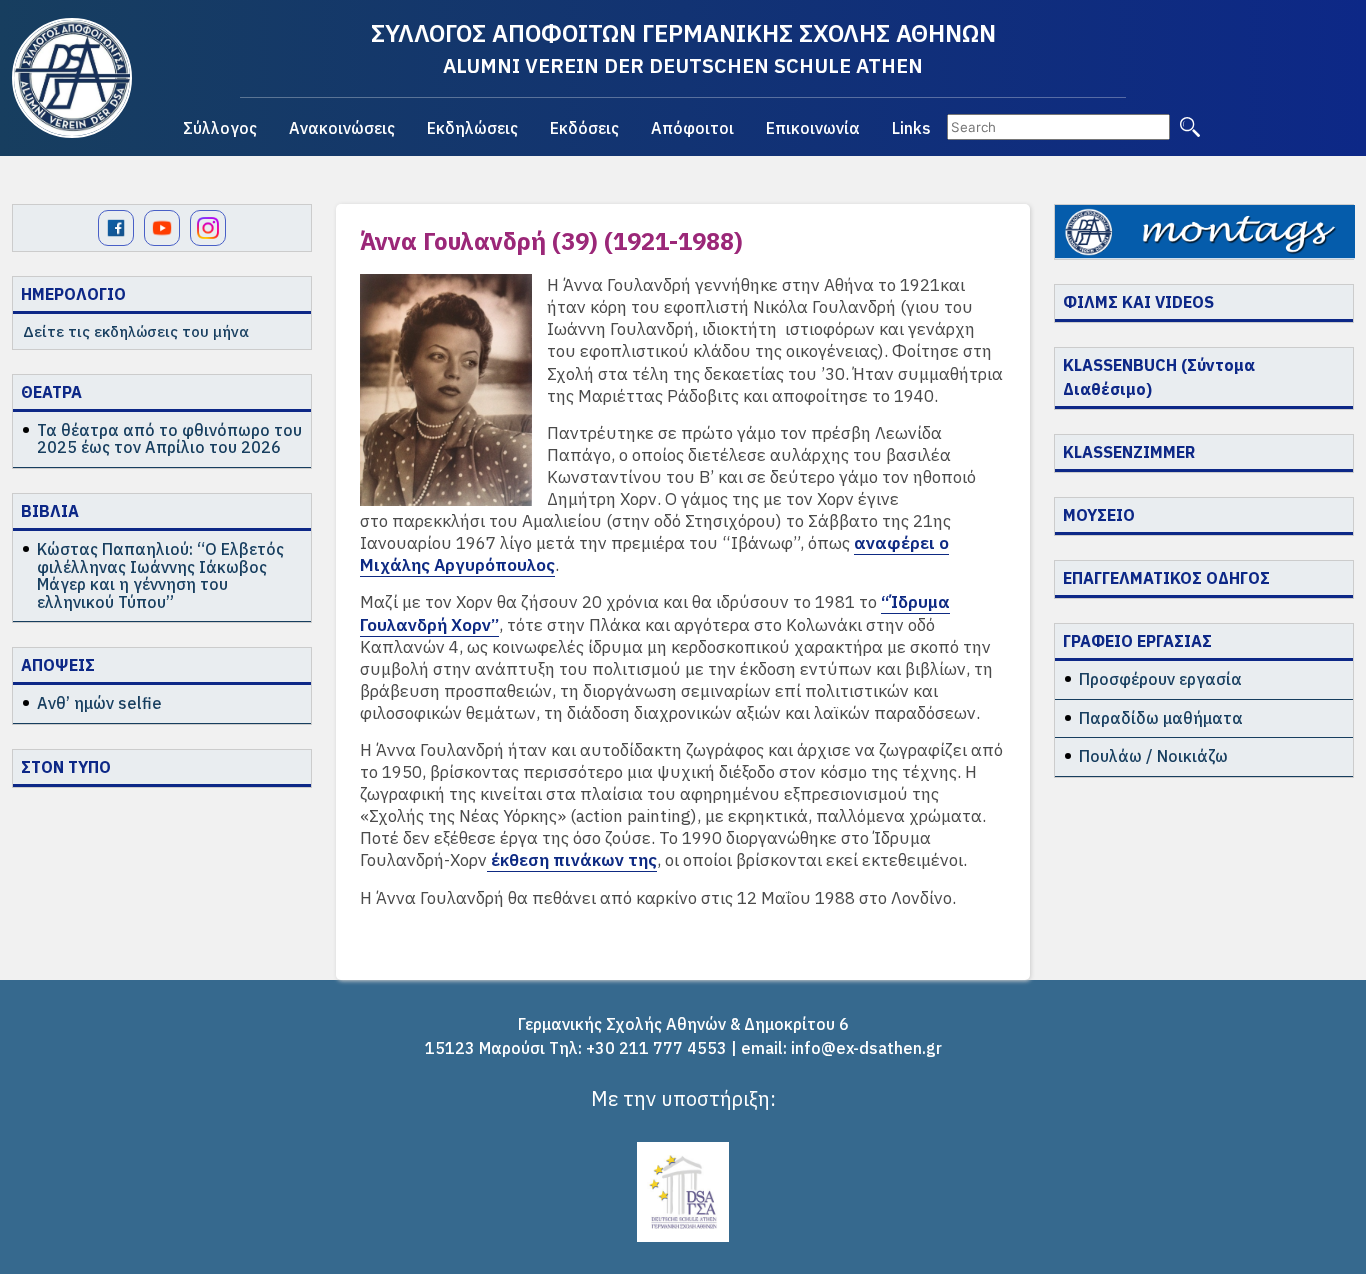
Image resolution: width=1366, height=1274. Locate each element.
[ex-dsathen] (72, 78)
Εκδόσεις (584, 128)
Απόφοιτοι (692, 128)
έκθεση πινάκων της (572, 860)
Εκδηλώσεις (472, 128)
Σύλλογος (220, 128)
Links (911, 128)
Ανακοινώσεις (342, 128)
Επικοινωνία (813, 128)
